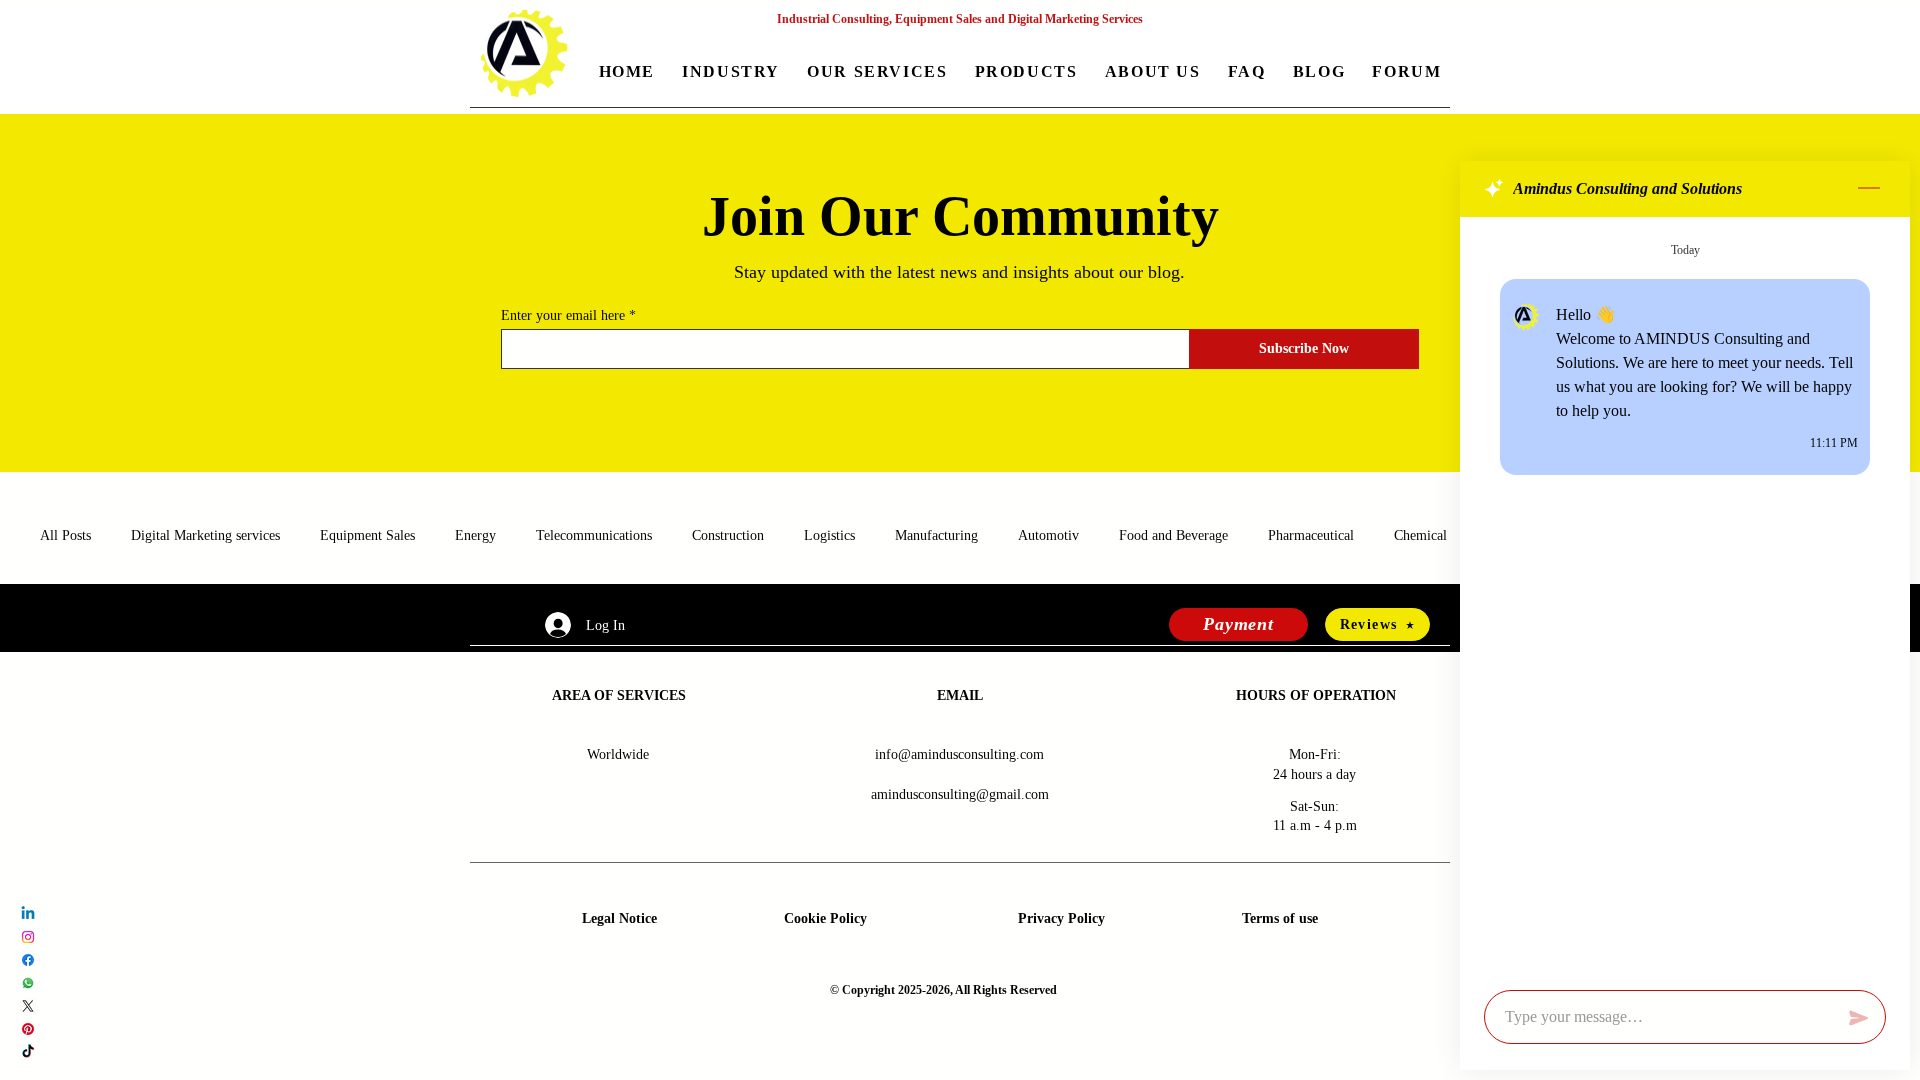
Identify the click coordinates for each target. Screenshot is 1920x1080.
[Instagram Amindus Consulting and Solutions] (28, 937)
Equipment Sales (367, 535)
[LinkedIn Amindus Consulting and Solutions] (28, 914)
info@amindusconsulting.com (959, 754)
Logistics (829, 535)
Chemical (1420, 535)
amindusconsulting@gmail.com (960, 794)
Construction (728, 535)
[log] (1685, 598)
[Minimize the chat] (1869, 189)
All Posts (65, 535)
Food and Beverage (1173, 535)
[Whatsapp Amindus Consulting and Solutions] (28, 983)
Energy (475, 535)
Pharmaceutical (1311, 535)
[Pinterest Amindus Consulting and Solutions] (28, 1029)
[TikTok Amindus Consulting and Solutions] (28, 1052)
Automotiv (1048, 535)
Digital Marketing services (205, 535)
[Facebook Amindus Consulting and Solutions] (28, 960)
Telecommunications (594, 535)
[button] (731, 73)
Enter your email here (563, 316)
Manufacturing (936, 535)
